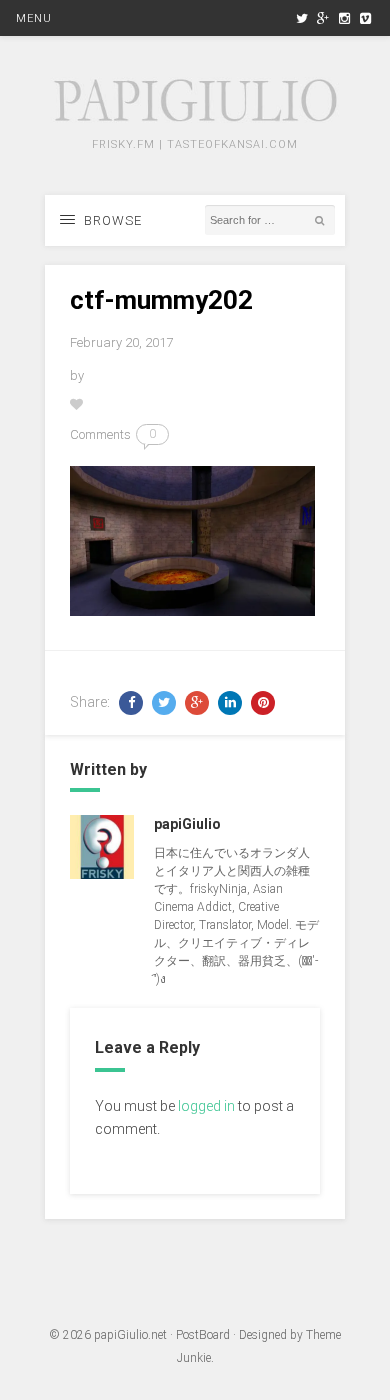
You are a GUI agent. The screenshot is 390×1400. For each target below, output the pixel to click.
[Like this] (77, 404)
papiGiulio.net (130, 1335)
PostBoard (203, 1335)
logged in (206, 1106)
